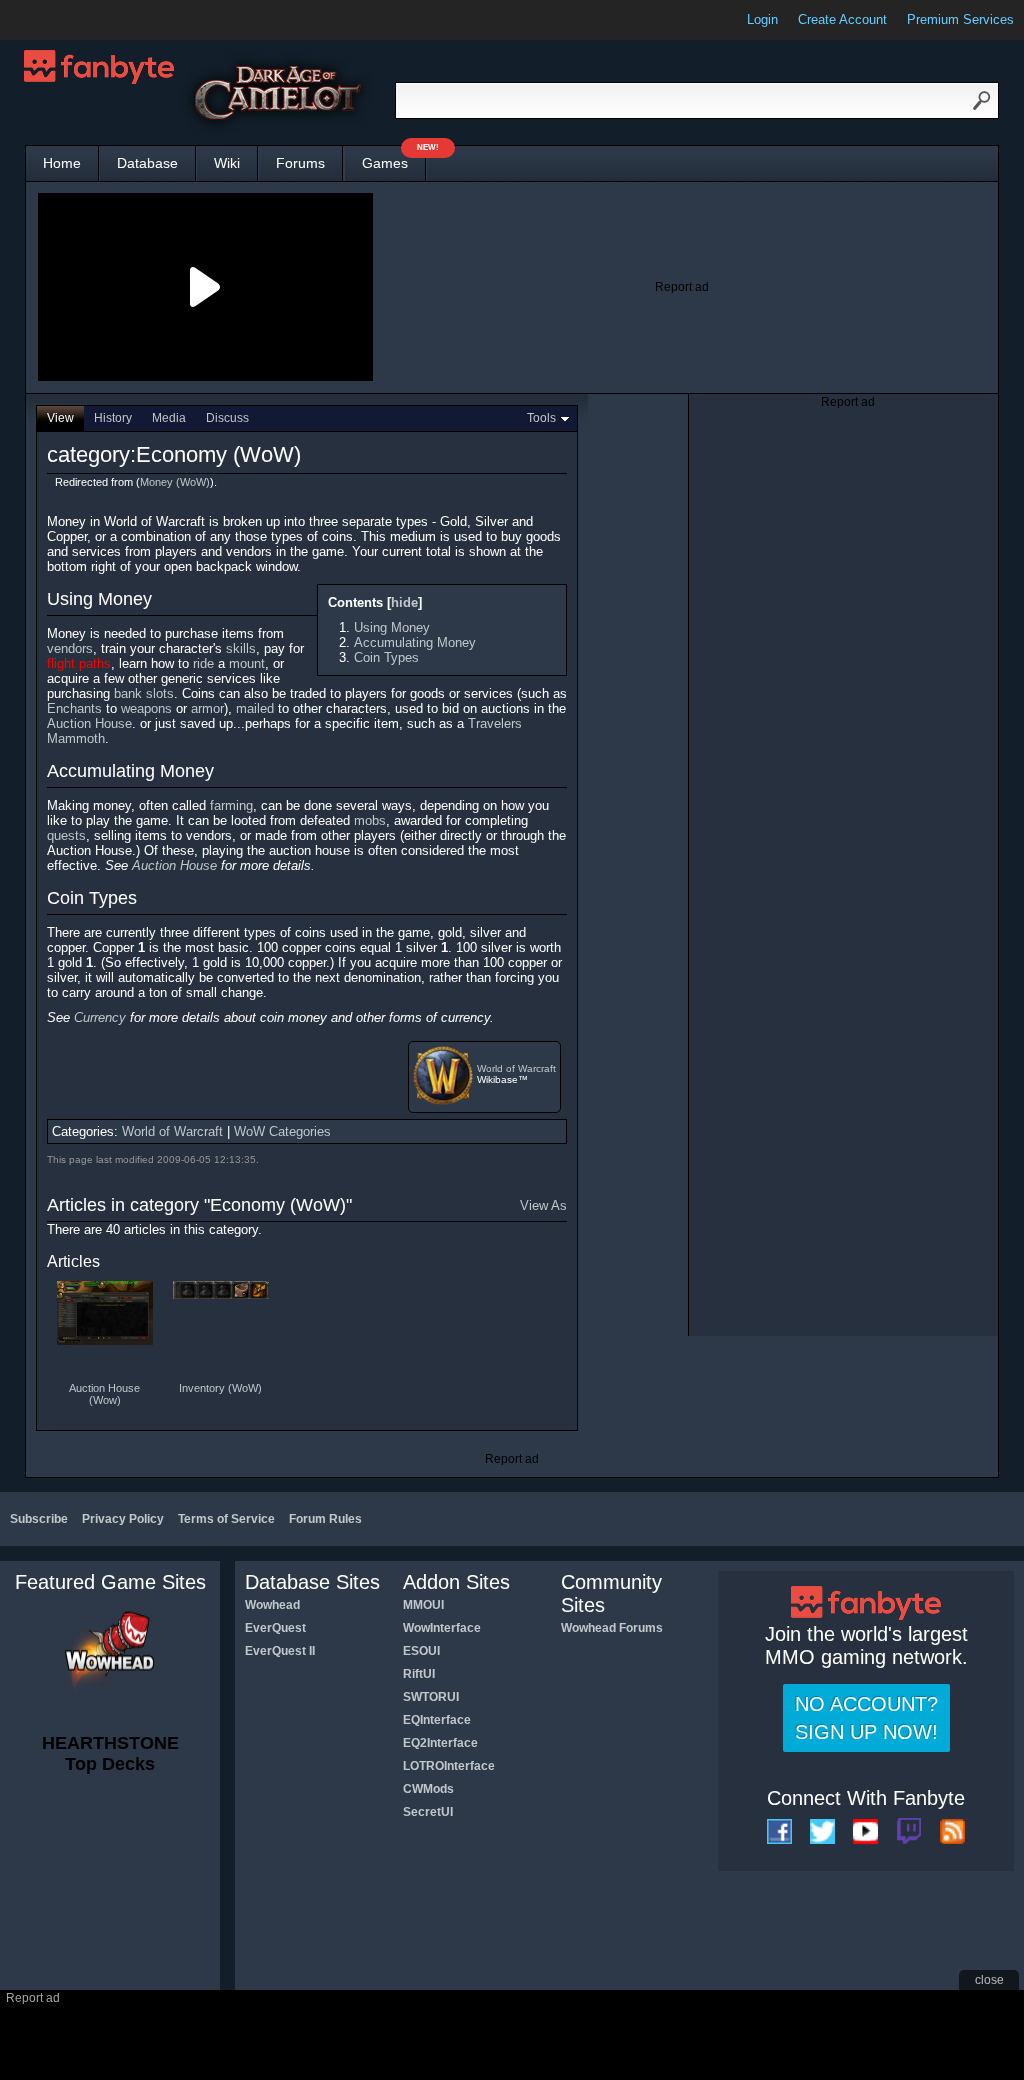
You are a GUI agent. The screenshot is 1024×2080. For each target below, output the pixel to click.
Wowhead (272, 1605)
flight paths (79, 663)
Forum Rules (325, 1519)
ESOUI (421, 1651)
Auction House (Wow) (104, 1394)
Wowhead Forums (612, 1628)
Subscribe (39, 1519)
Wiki (227, 163)
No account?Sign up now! (866, 1718)
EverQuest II (280, 1651)
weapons (146, 708)
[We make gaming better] (64, 20)
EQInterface (437, 1720)
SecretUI (428, 1812)
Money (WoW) (175, 482)
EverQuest (275, 1628)
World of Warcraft (516, 1068)
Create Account (842, 19)
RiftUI (419, 1674)
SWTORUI (431, 1697)
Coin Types (386, 657)
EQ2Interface (440, 1743)
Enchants (74, 708)
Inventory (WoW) (220, 1388)
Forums (300, 163)
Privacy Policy (123, 1519)
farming (231, 805)
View (60, 418)
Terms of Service (226, 1519)
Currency (100, 1017)
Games (394, 158)
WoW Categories (282, 1131)
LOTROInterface (449, 1766)
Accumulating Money (415, 642)
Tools (541, 418)
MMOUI (423, 1605)
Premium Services (960, 19)
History (113, 418)
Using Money (392, 627)
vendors (70, 648)
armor (207, 708)
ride (203, 663)
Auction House (89, 723)
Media (169, 418)
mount (247, 663)
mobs (370, 820)
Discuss (227, 418)
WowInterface (442, 1628)
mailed (255, 708)
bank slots (144, 693)
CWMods (428, 1789)
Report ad (682, 287)
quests (66, 835)
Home (62, 163)
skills (241, 648)
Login (762, 19)
